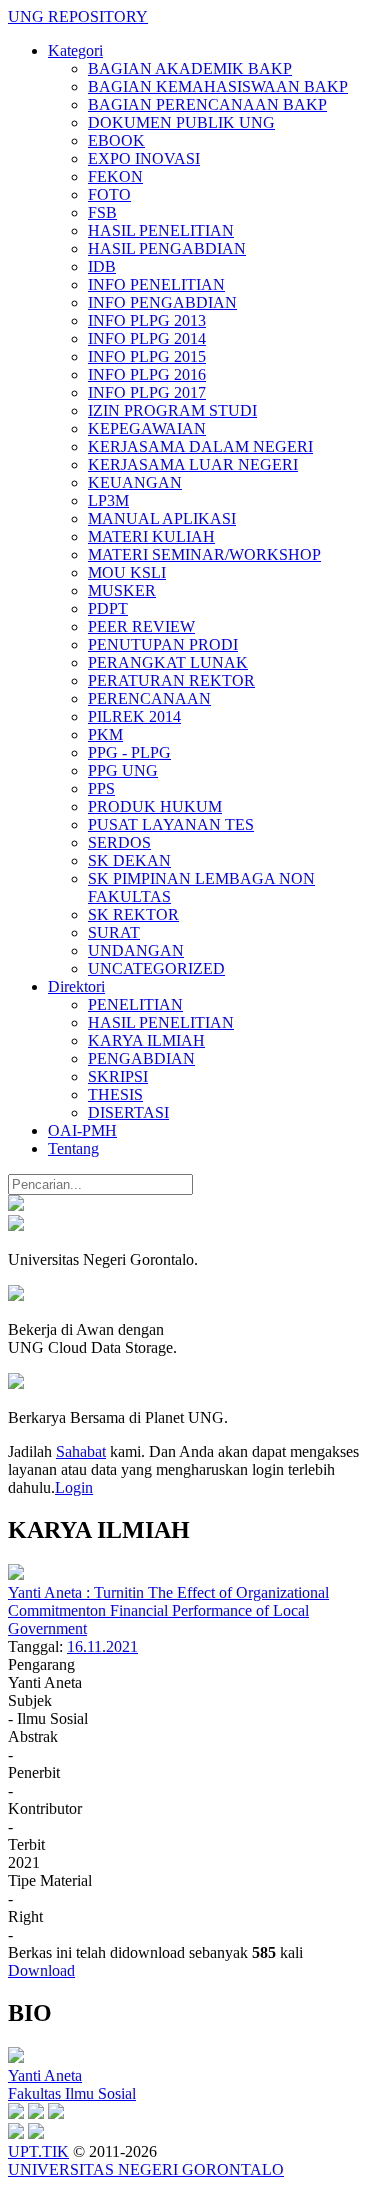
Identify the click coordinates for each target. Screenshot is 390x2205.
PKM (105, 734)
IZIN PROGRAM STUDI (172, 410)
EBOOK (116, 140)
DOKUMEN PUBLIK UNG (181, 122)
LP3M (108, 500)
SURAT (114, 932)
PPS (101, 788)
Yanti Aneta (45, 2075)
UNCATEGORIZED (156, 968)
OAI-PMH (82, 1130)
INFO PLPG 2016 (147, 374)
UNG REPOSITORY (78, 16)
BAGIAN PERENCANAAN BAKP (207, 104)
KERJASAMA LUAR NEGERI (193, 464)
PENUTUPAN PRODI (163, 644)
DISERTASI (128, 1112)
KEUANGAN (135, 482)
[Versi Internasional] (16, 1205)
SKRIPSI (118, 1076)
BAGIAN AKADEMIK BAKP (190, 68)
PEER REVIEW (141, 626)
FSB (102, 212)
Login (74, 1487)
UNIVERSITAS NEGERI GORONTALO (146, 2169)
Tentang (73, 1148)
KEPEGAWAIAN (147, 428)
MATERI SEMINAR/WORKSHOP (204, 554)
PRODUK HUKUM (155, 806)
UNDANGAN (136, 950)
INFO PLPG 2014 (147, 338)
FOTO (109, 194)
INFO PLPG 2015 (147, 356)
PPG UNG (123, 770)
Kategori (75, 50)
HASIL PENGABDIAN (167, 248)
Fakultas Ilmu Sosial (72, 2093)
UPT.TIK (38, 2151)
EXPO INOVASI (144, 158)
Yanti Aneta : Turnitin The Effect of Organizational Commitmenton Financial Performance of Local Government (168, 1610)
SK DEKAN (129, 860)
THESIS (115, 1094)
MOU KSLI (127, 572)
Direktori (76, 986)
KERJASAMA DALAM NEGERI (200, 446)
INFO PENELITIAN (156, 284)
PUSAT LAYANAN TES (171, 824)
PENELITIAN (135, 1004)
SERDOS (119, 842)
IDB (102, 266)
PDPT (108, 608)
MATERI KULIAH (151, 536)
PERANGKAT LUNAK (168, 662)
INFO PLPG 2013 (147, 320)
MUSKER (122, 590)
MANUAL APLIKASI (162, 518)
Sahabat (81, 1451)
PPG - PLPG (129, 752)
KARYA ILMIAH (146, 1040)
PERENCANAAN (149, 698)
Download (41, 1970)
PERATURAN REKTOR (171, 680)
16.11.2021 (102, 1646)
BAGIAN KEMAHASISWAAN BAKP (218, 86)
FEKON (115, 176)
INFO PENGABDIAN (162, 302)
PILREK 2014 (134, 716)
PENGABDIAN (141, 1058)
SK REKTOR (133, 914)
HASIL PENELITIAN (161, 230)
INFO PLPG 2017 (147, 392)
